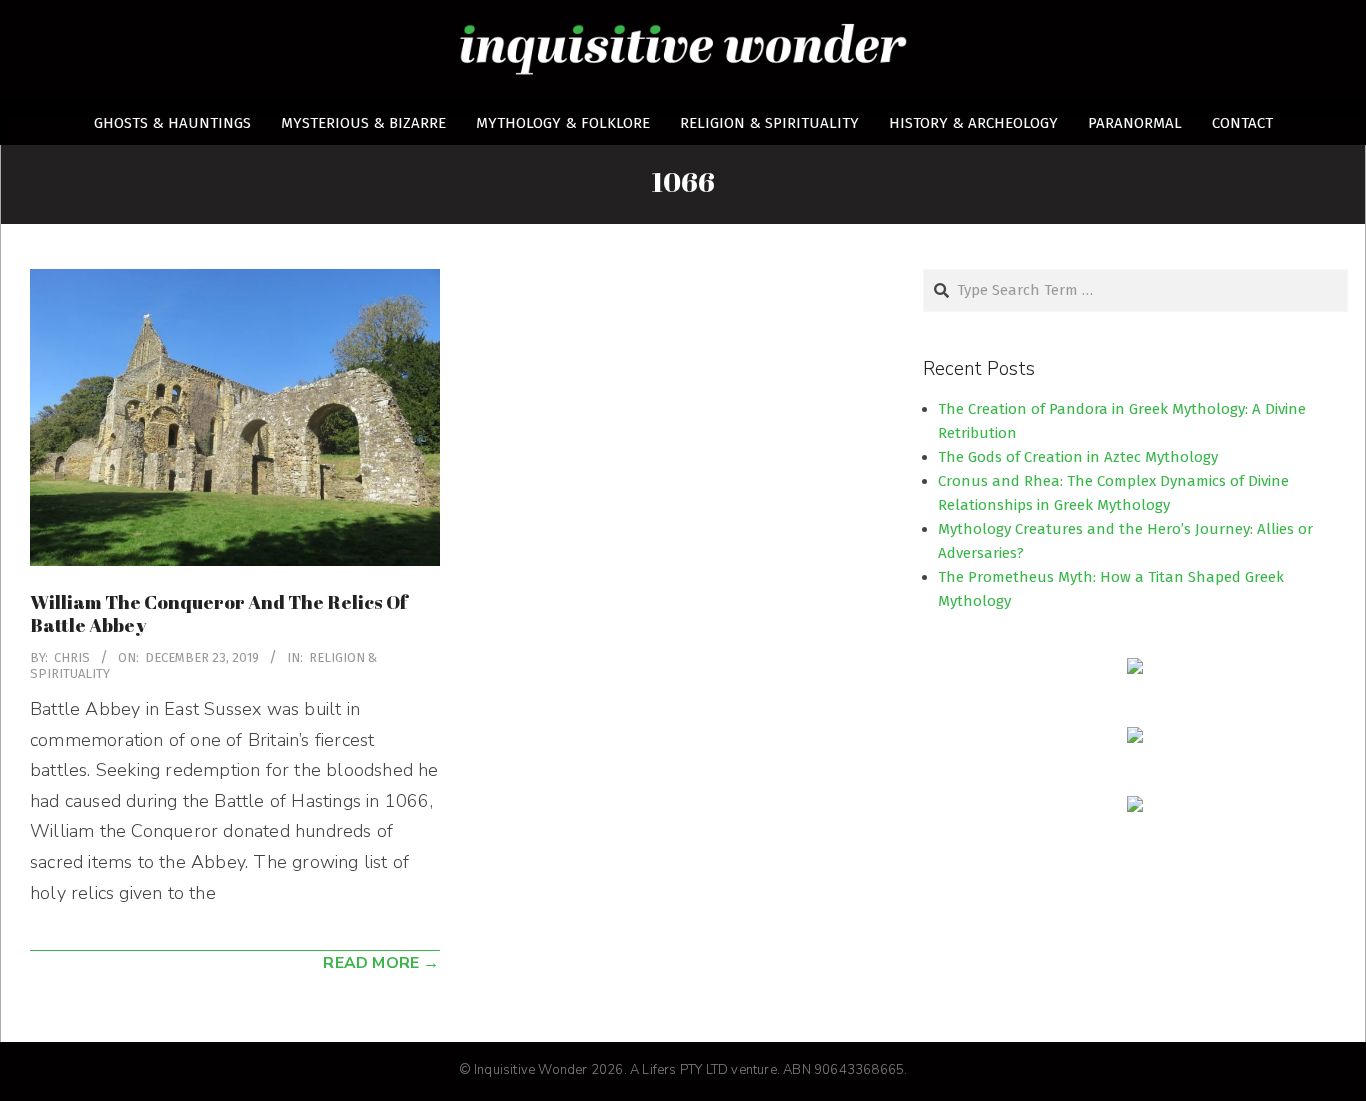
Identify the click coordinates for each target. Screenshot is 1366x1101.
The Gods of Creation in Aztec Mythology (1078, 457)
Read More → (381, 963)
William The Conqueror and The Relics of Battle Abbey (219, 613)
